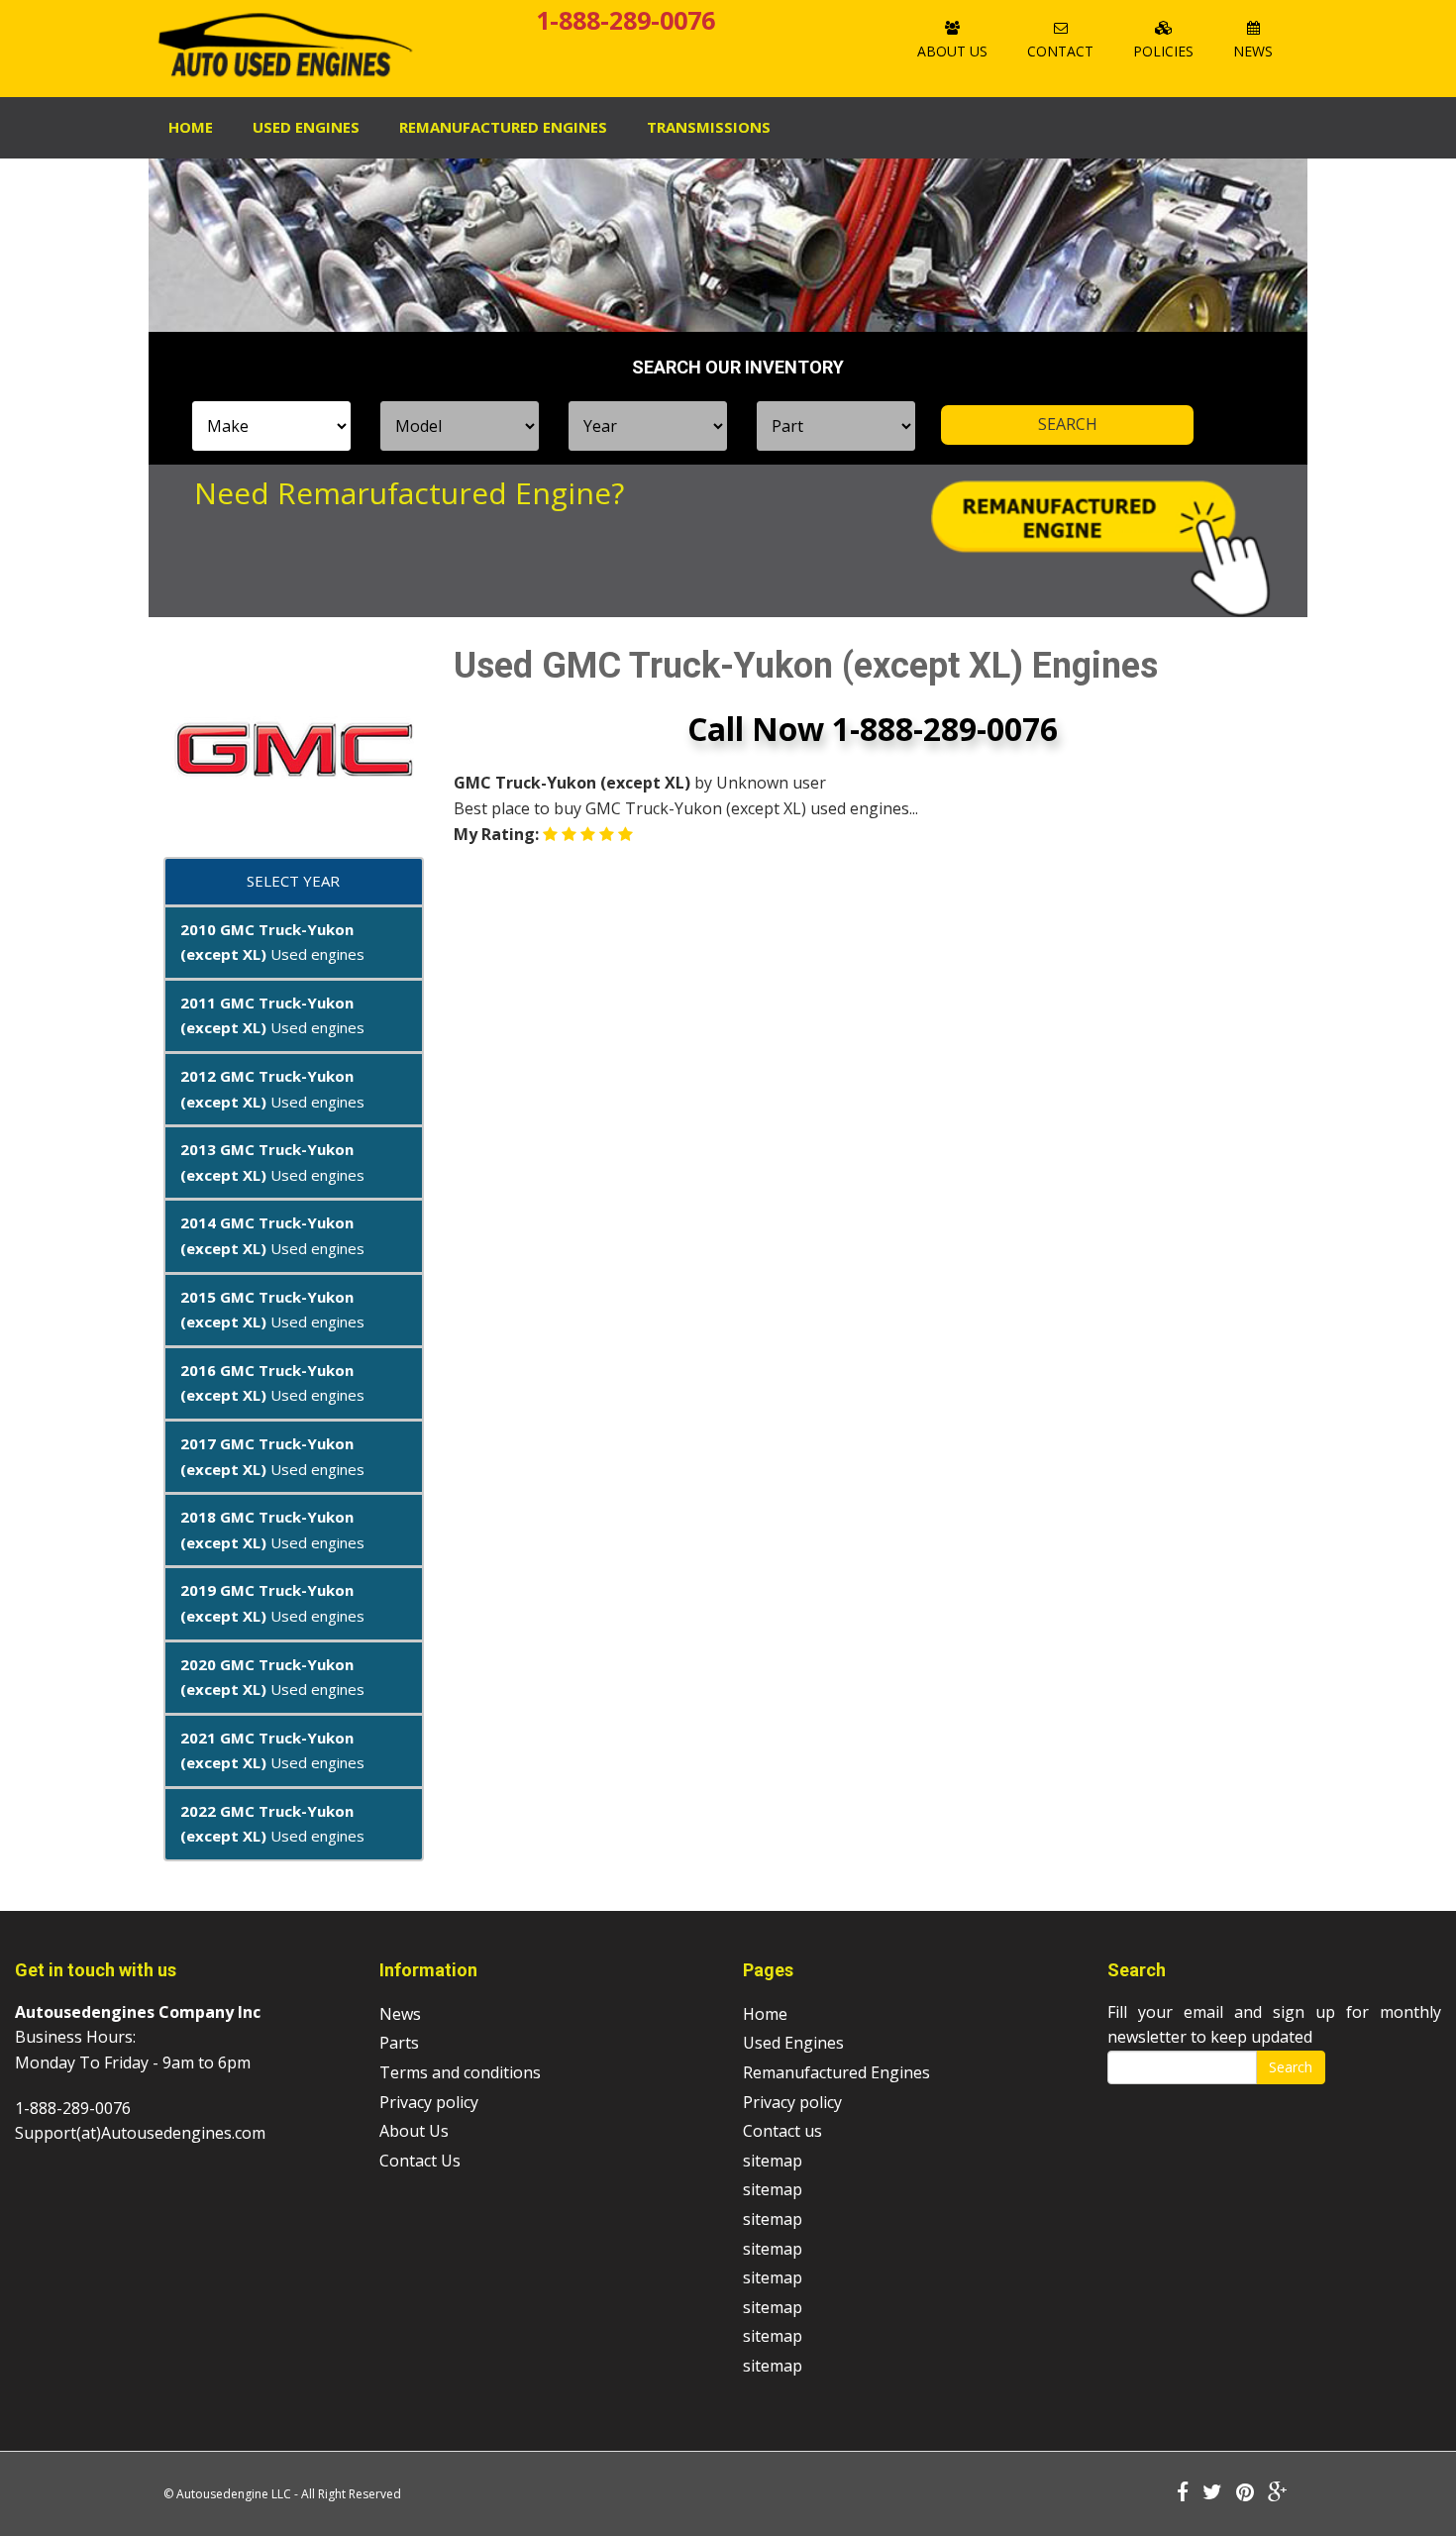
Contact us (782, 2131)
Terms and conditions (460, 2072)
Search (1291, 2067)
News (1253, 51)
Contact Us (420, 2161)
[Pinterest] (1245, 2493)
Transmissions (709, 127)
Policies (1163, 51)
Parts (399, 2043)
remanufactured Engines (503, 127)
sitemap (773, 2161)
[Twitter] (1212, 2493)
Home (191, 127)
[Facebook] (1183, 2493)
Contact (1060, 51)
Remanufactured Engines (836, 2072)
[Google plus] (1278, 2493)
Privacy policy (429, 2102)
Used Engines (306, 127)
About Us (952, 51)
